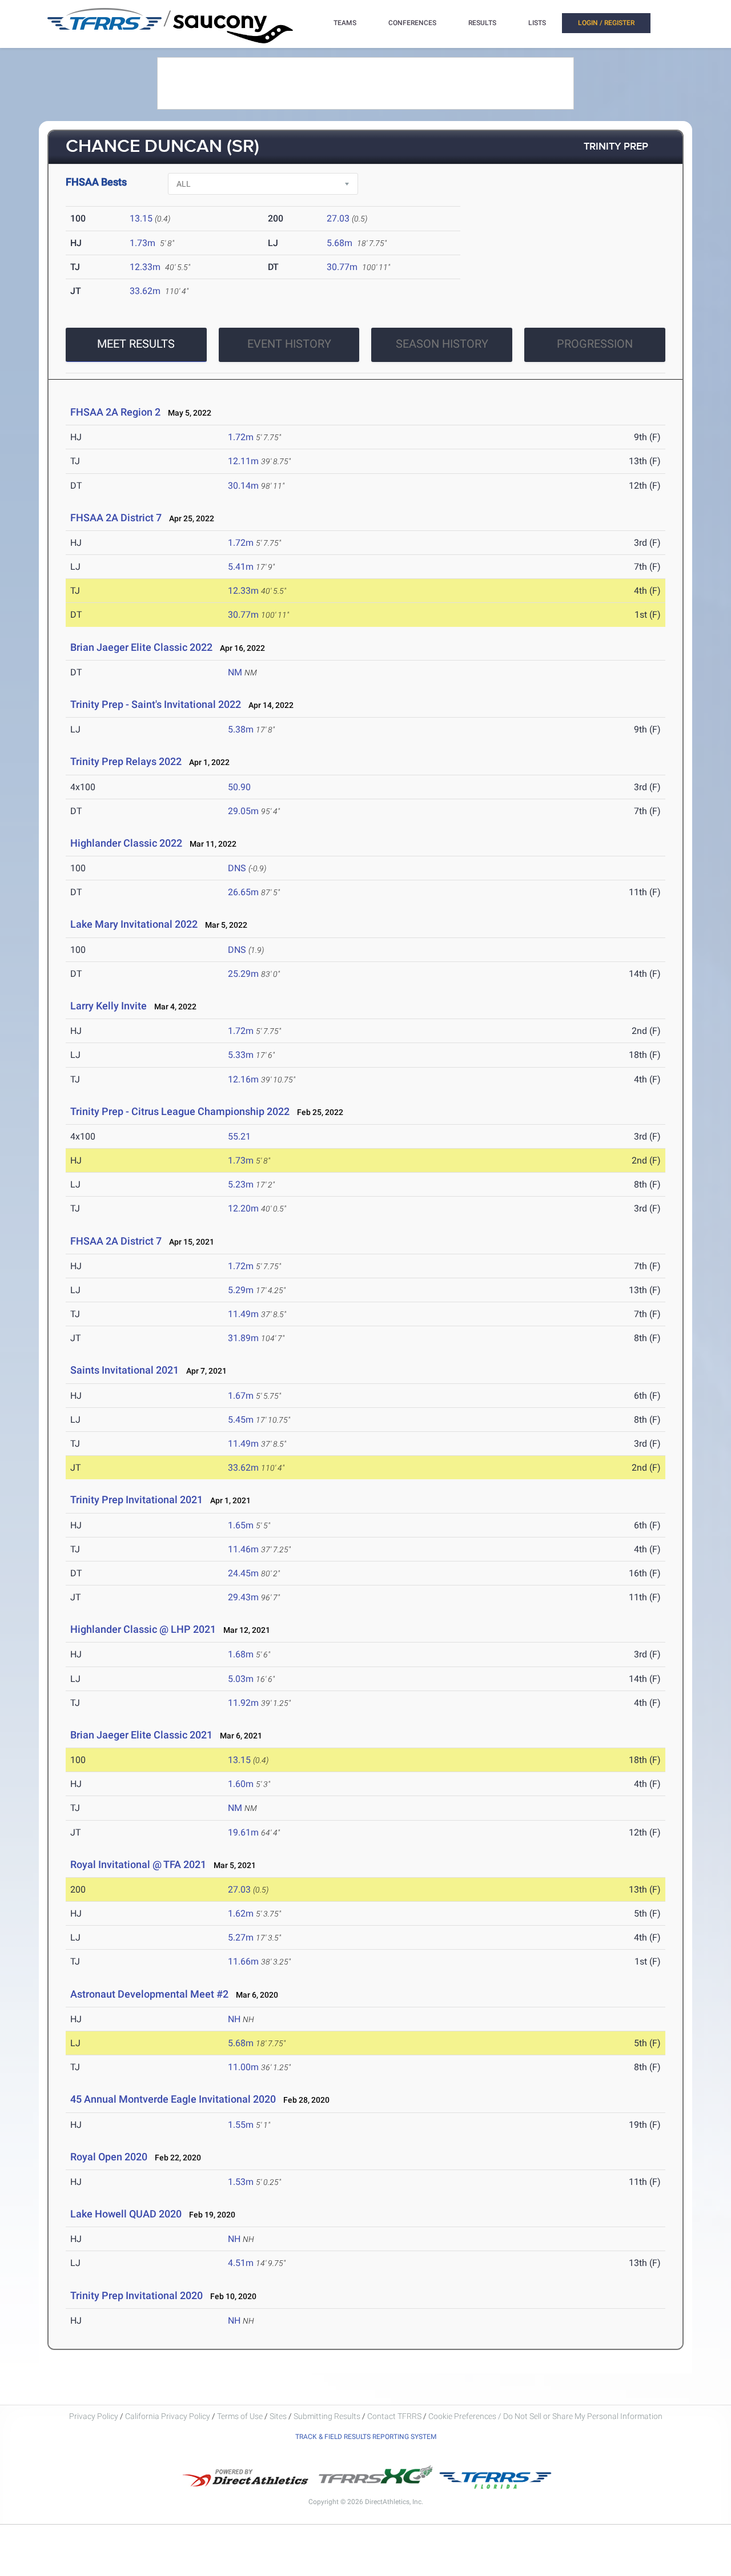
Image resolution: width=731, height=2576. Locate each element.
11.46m (243, 1549)
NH (234, 2019)
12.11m (243, 461)
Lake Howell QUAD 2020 (126, 2214)
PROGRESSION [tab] (595, 344)
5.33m (241, 1055)
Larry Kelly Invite (109, 1006)
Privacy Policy (94, 2416)
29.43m (243, 1597)
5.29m (241, 1290)
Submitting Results (327, 2416)
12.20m (243, 1208)
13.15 (141, 218)
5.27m (241, 1937)
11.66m (243, 1961)
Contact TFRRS (395, 2416)
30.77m (342, 267)
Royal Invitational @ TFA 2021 (138, 1864)
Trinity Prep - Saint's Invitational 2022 (156, 704)
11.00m (243, 2067)
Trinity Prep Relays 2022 (126, 761)
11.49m (243, 1314)
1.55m (241, 2125)
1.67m (241, 1396)
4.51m (241, 2263)
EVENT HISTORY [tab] (289, 344)
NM (235, 672)
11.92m (243, 1703)
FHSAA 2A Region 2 (115, 412)
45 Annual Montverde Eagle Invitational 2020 (173, 2099)
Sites (278, 2416)
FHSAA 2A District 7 (116, 518)
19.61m (243, 1832)
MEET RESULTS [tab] (136, 344)
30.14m (243, 486)
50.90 (239, 787)
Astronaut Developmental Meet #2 (149, 1994)
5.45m (241, 1420)
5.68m (340, 243)
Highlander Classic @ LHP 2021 (143, 1629)
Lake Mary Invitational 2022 (134, 924)
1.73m (142, 243)
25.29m (243, 974)
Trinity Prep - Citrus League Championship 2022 (180, 1111)
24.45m (243, 1573)
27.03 (338, 218)
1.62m (241, 1913)
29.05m (243, 811)
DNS (237, 868)
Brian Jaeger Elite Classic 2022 (141, 647)
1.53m (241, 2182)
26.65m (243, 892)
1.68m (241, 1654)
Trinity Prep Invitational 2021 (136, 1500)
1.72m (241, 437)
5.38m (241, 729)
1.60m (241, 1784)
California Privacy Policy (168, 2416)
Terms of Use (240, 2416)
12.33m (145, 267)
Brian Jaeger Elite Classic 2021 (141, 1735)
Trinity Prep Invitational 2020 (136, 2295)
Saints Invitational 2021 (124, 1370)
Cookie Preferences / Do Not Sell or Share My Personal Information (545, 2416)
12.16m (243, 1079)
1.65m (241, 1525)
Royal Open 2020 (109, 2157)
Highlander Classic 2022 (126, 843)
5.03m (241, 1679)
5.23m (241, 1184)
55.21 (239, 1136)
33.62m (145, 291)
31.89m (243, 1338)
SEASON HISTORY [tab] (442, 344)
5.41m (241, 567)
